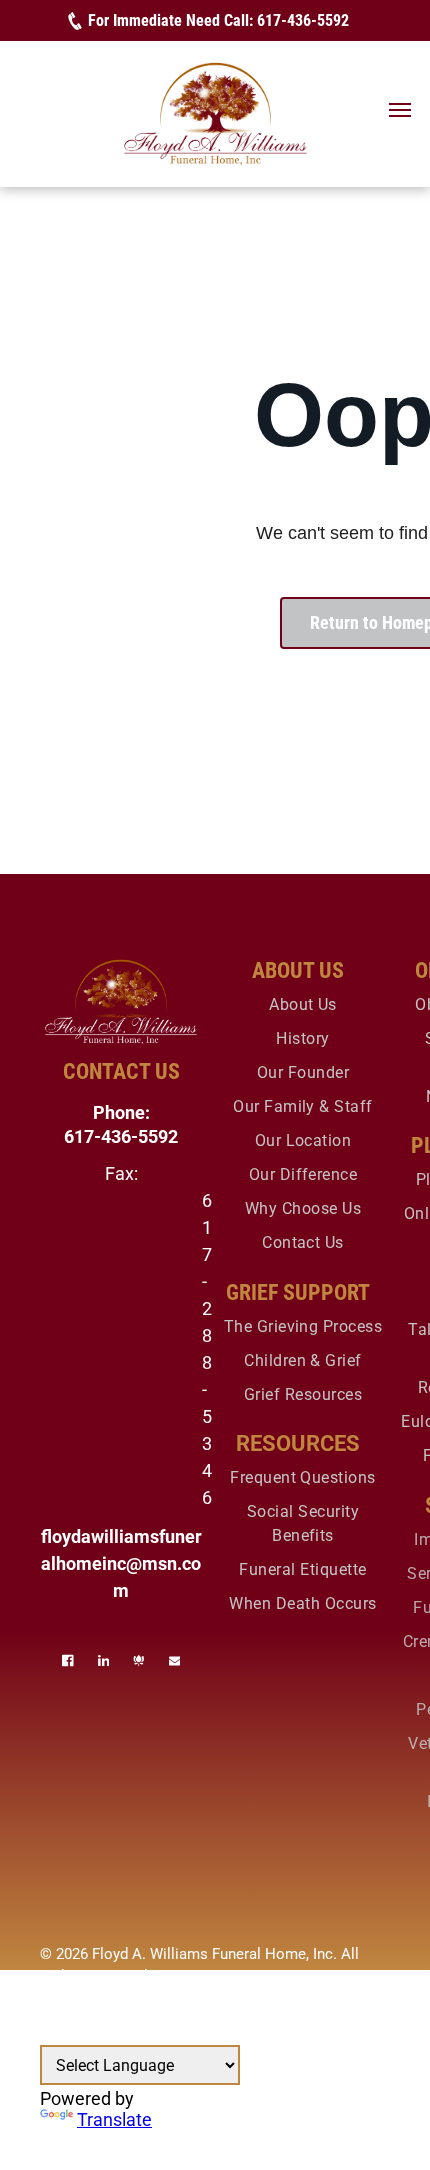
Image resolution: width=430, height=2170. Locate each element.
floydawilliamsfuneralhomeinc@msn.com (121, 1563)
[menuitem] (303, 1005)
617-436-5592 (303, 20)
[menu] (400, 110)
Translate (114, 2119)
